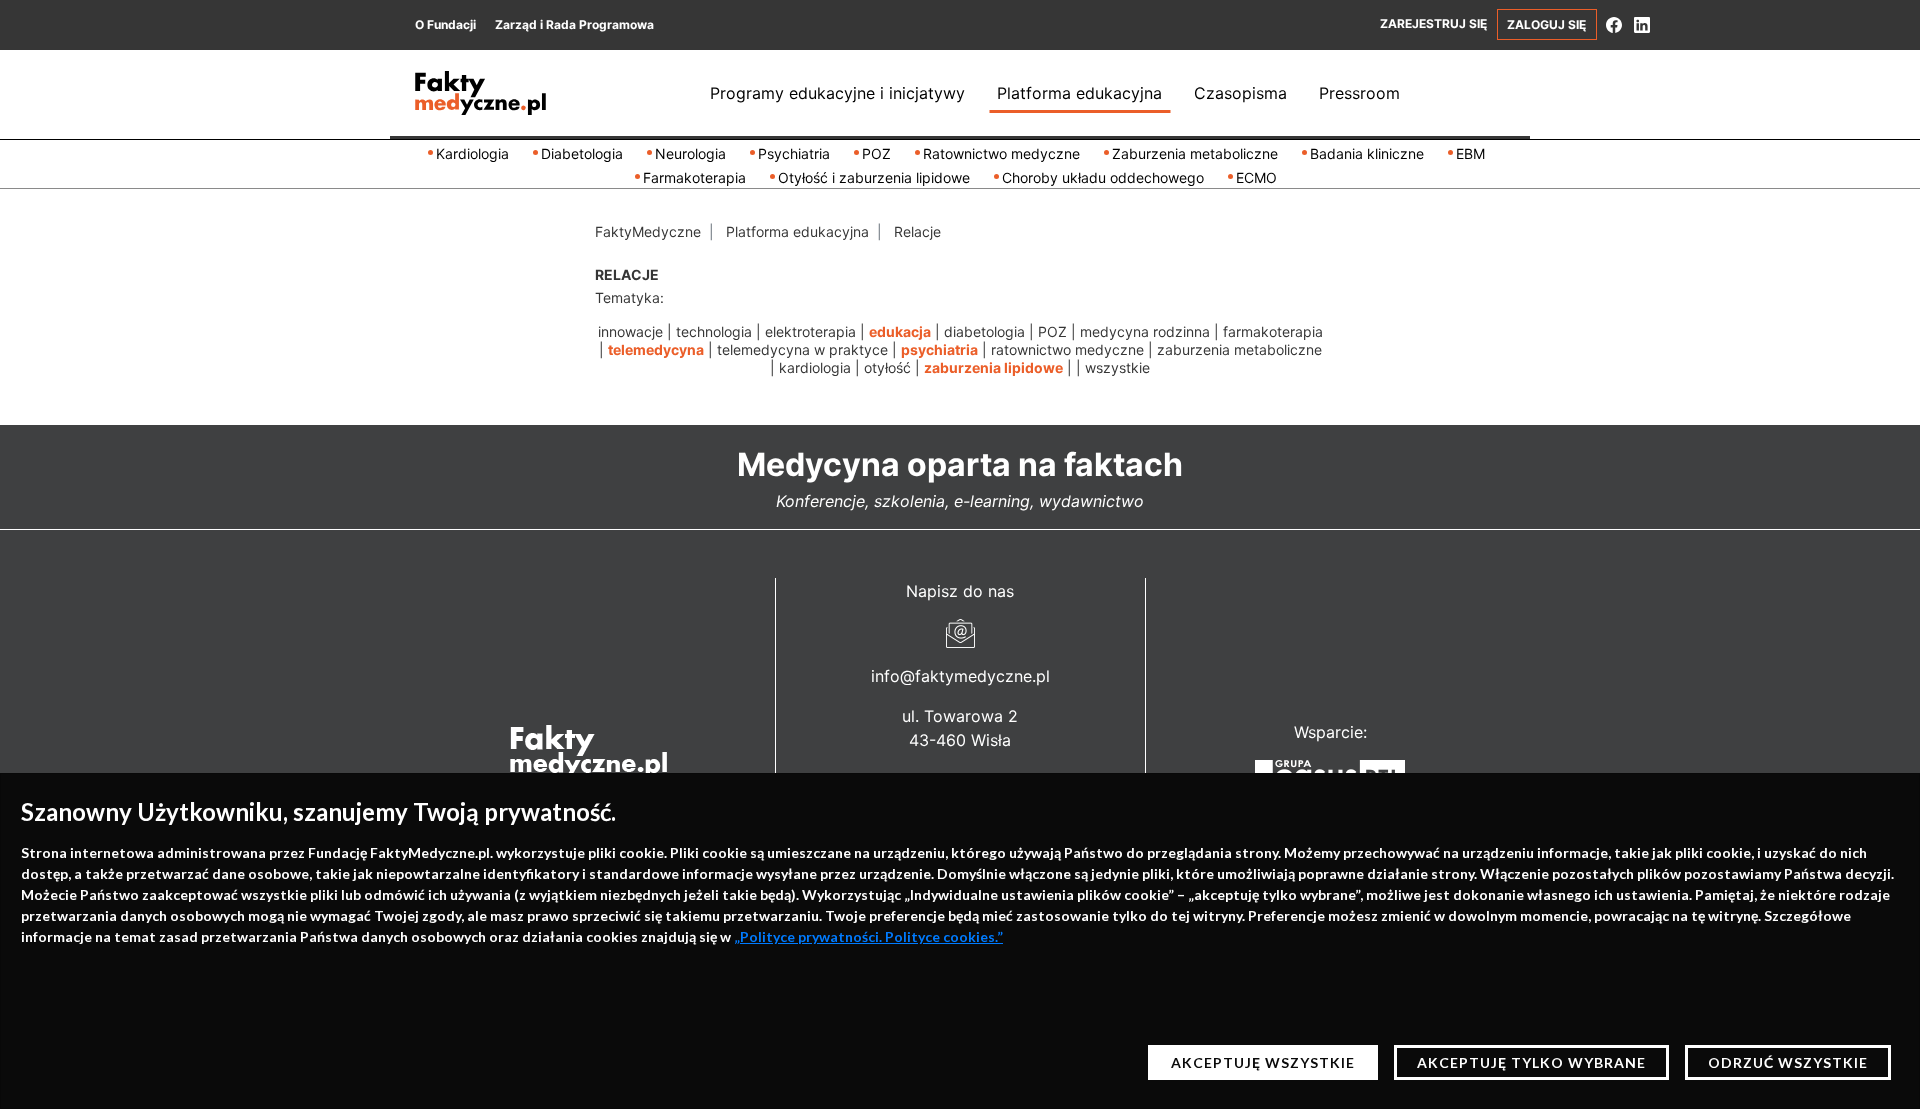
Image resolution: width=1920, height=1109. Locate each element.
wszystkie (1117, 367)
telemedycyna (656, 349)
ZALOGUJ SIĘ (1546, 24)
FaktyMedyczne (648, 231)
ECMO (1256, 177)
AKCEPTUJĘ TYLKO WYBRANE (1531, 1062)
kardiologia (815, 367)
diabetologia (984, 331)
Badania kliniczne (1367, 153)
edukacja (900, 331)
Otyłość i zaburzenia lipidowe (874, 177)
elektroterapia (810, 331)
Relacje (917, 231)
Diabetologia (582, 153)
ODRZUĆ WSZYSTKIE (1788, 1062)
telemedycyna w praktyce (802, 349)
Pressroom (1359, 93)
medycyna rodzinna (1145, 331)
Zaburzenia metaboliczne (1195, 153)
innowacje (630, 331)
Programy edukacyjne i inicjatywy (837, 93)
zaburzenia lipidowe (993, 367)
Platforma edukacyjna (1079, 93)
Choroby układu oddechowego (1103, 177)
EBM (1470, 153)
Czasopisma (1240, 93)
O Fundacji (445, 24)
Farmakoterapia (694, 177)
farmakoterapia (1273, 331)
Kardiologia (472, 153)
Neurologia (690, 153)
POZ (876, 153)
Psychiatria (794, 153)
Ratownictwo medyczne (1001, 153)
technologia (714, 331)
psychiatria (939, 349)
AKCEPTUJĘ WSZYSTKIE (1263, 1062)
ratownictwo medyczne (1067, 349)
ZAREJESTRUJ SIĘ (1433, 23)
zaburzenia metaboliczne (1239, 349)
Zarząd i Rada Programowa (574, 24)
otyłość (887, 367)
